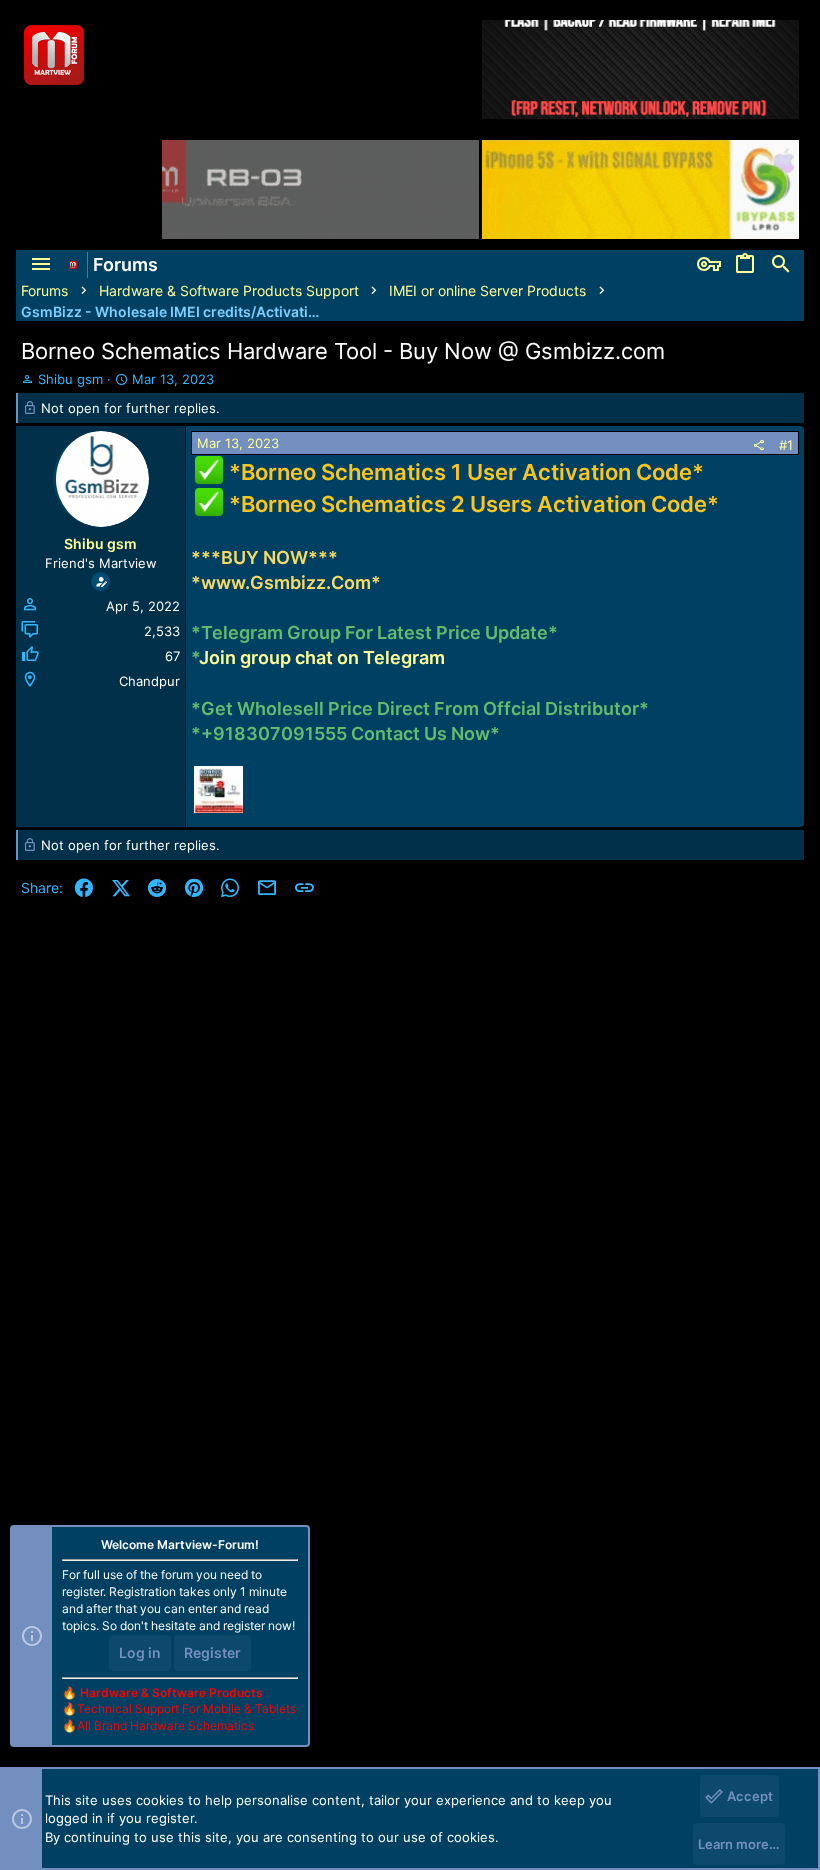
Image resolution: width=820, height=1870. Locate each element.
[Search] (781, 265)
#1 (786, 445)
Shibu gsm (70, 379)
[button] (41, 265)
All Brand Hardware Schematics (165, 1725)
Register (212, 1652)
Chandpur (149, 681)
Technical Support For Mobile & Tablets (186, 1708)
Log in (140, 1652)
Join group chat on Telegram (322, 657)
